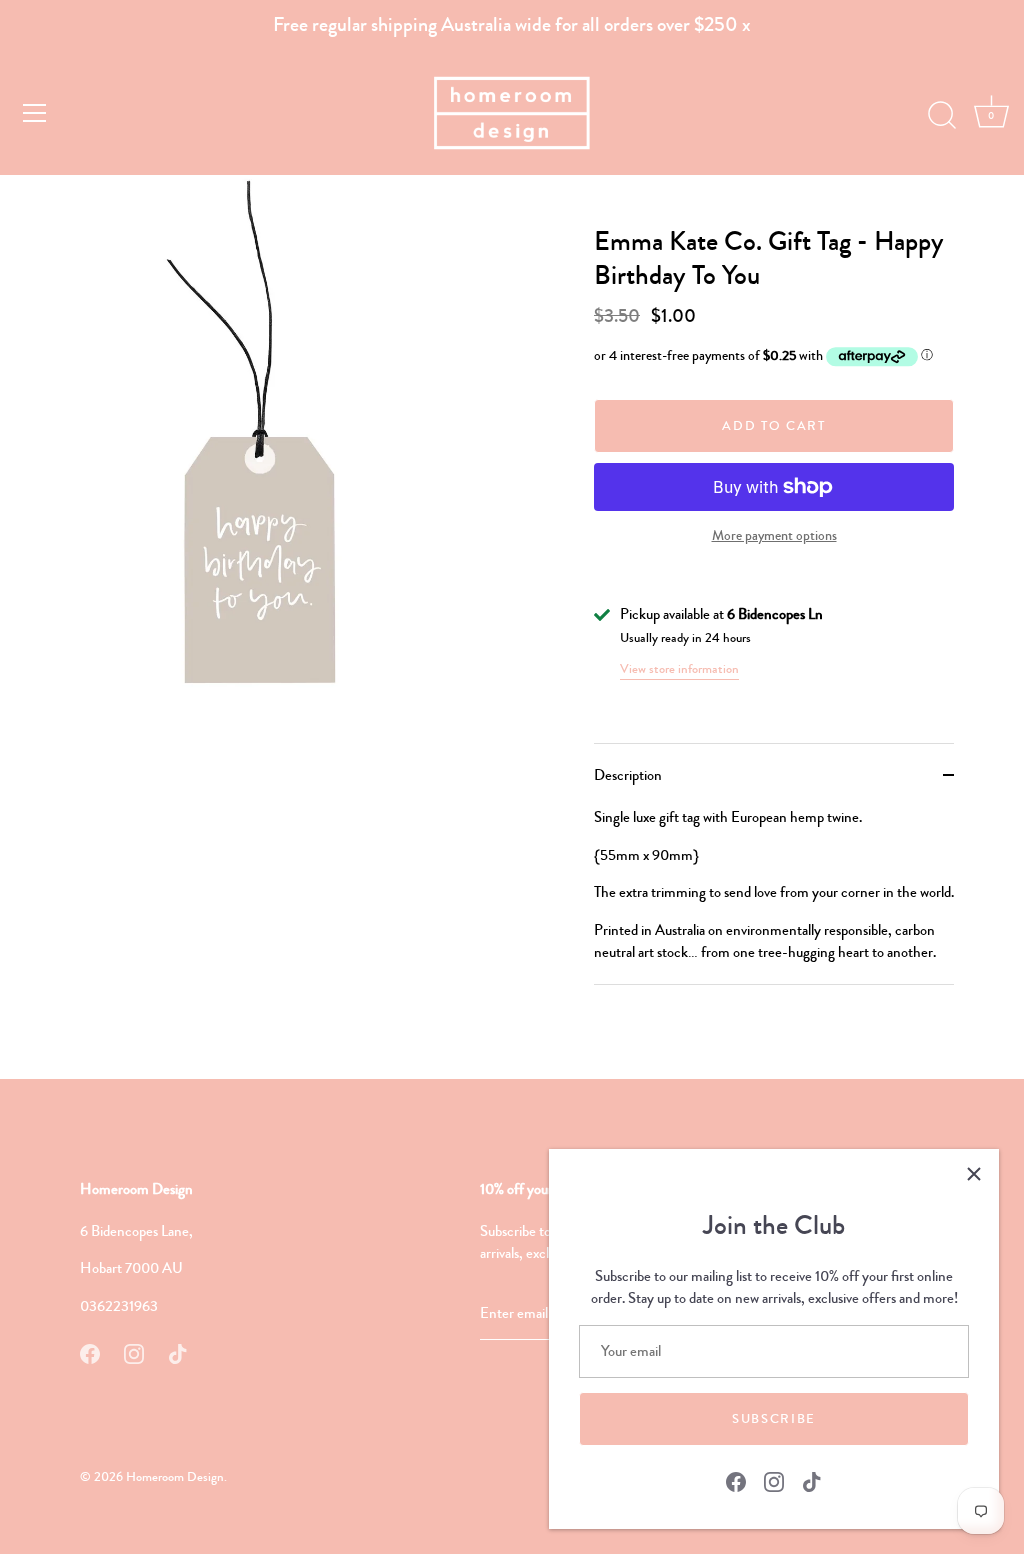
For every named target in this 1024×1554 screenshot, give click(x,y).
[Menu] (35, 113)
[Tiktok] (812, 1480)
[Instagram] (774, 1480)
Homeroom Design (175, 1477)
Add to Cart (774, 426)
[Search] (942, 116)
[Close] (974, 1174)
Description (628, 775)
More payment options (774, 535)
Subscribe (774, 1419)
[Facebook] (736, 1480)
